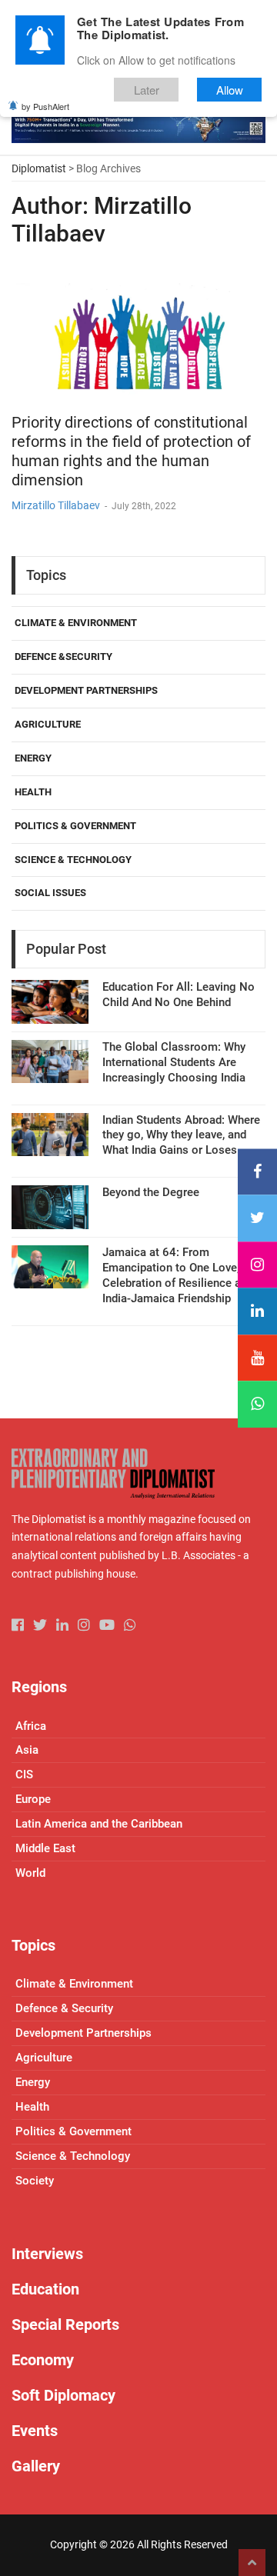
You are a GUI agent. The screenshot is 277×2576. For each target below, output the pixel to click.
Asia (27, 1750)
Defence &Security (63, 656)
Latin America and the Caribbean (99, 1824)
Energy (33, 758)
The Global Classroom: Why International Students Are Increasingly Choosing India (174, 1062)
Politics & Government (75, 826)
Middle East (45, 1848)
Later (147, 90)
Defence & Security (64, 2008)
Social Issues (50, 893)
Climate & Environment (76, 623)
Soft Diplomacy (63, 2395)
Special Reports (65, 2324)
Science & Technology (73, 860)
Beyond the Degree (151, 1192)
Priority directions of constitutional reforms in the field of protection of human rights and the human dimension (131, 451)
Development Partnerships (86, 690)
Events (35, 2431)
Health (33, 792)
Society (35, 2181)
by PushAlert (45, 106)
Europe (33, 1799)
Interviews (47, 2254)
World (30, 1873)
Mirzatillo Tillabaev (56, 505)
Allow (230, 90)
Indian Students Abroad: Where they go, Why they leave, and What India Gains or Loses (181, 1135)
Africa (31, 1726)
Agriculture (48, 724)
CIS (24, 1775)
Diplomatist (39, 168)
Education (45, 2289)
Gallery (36, 2466)
